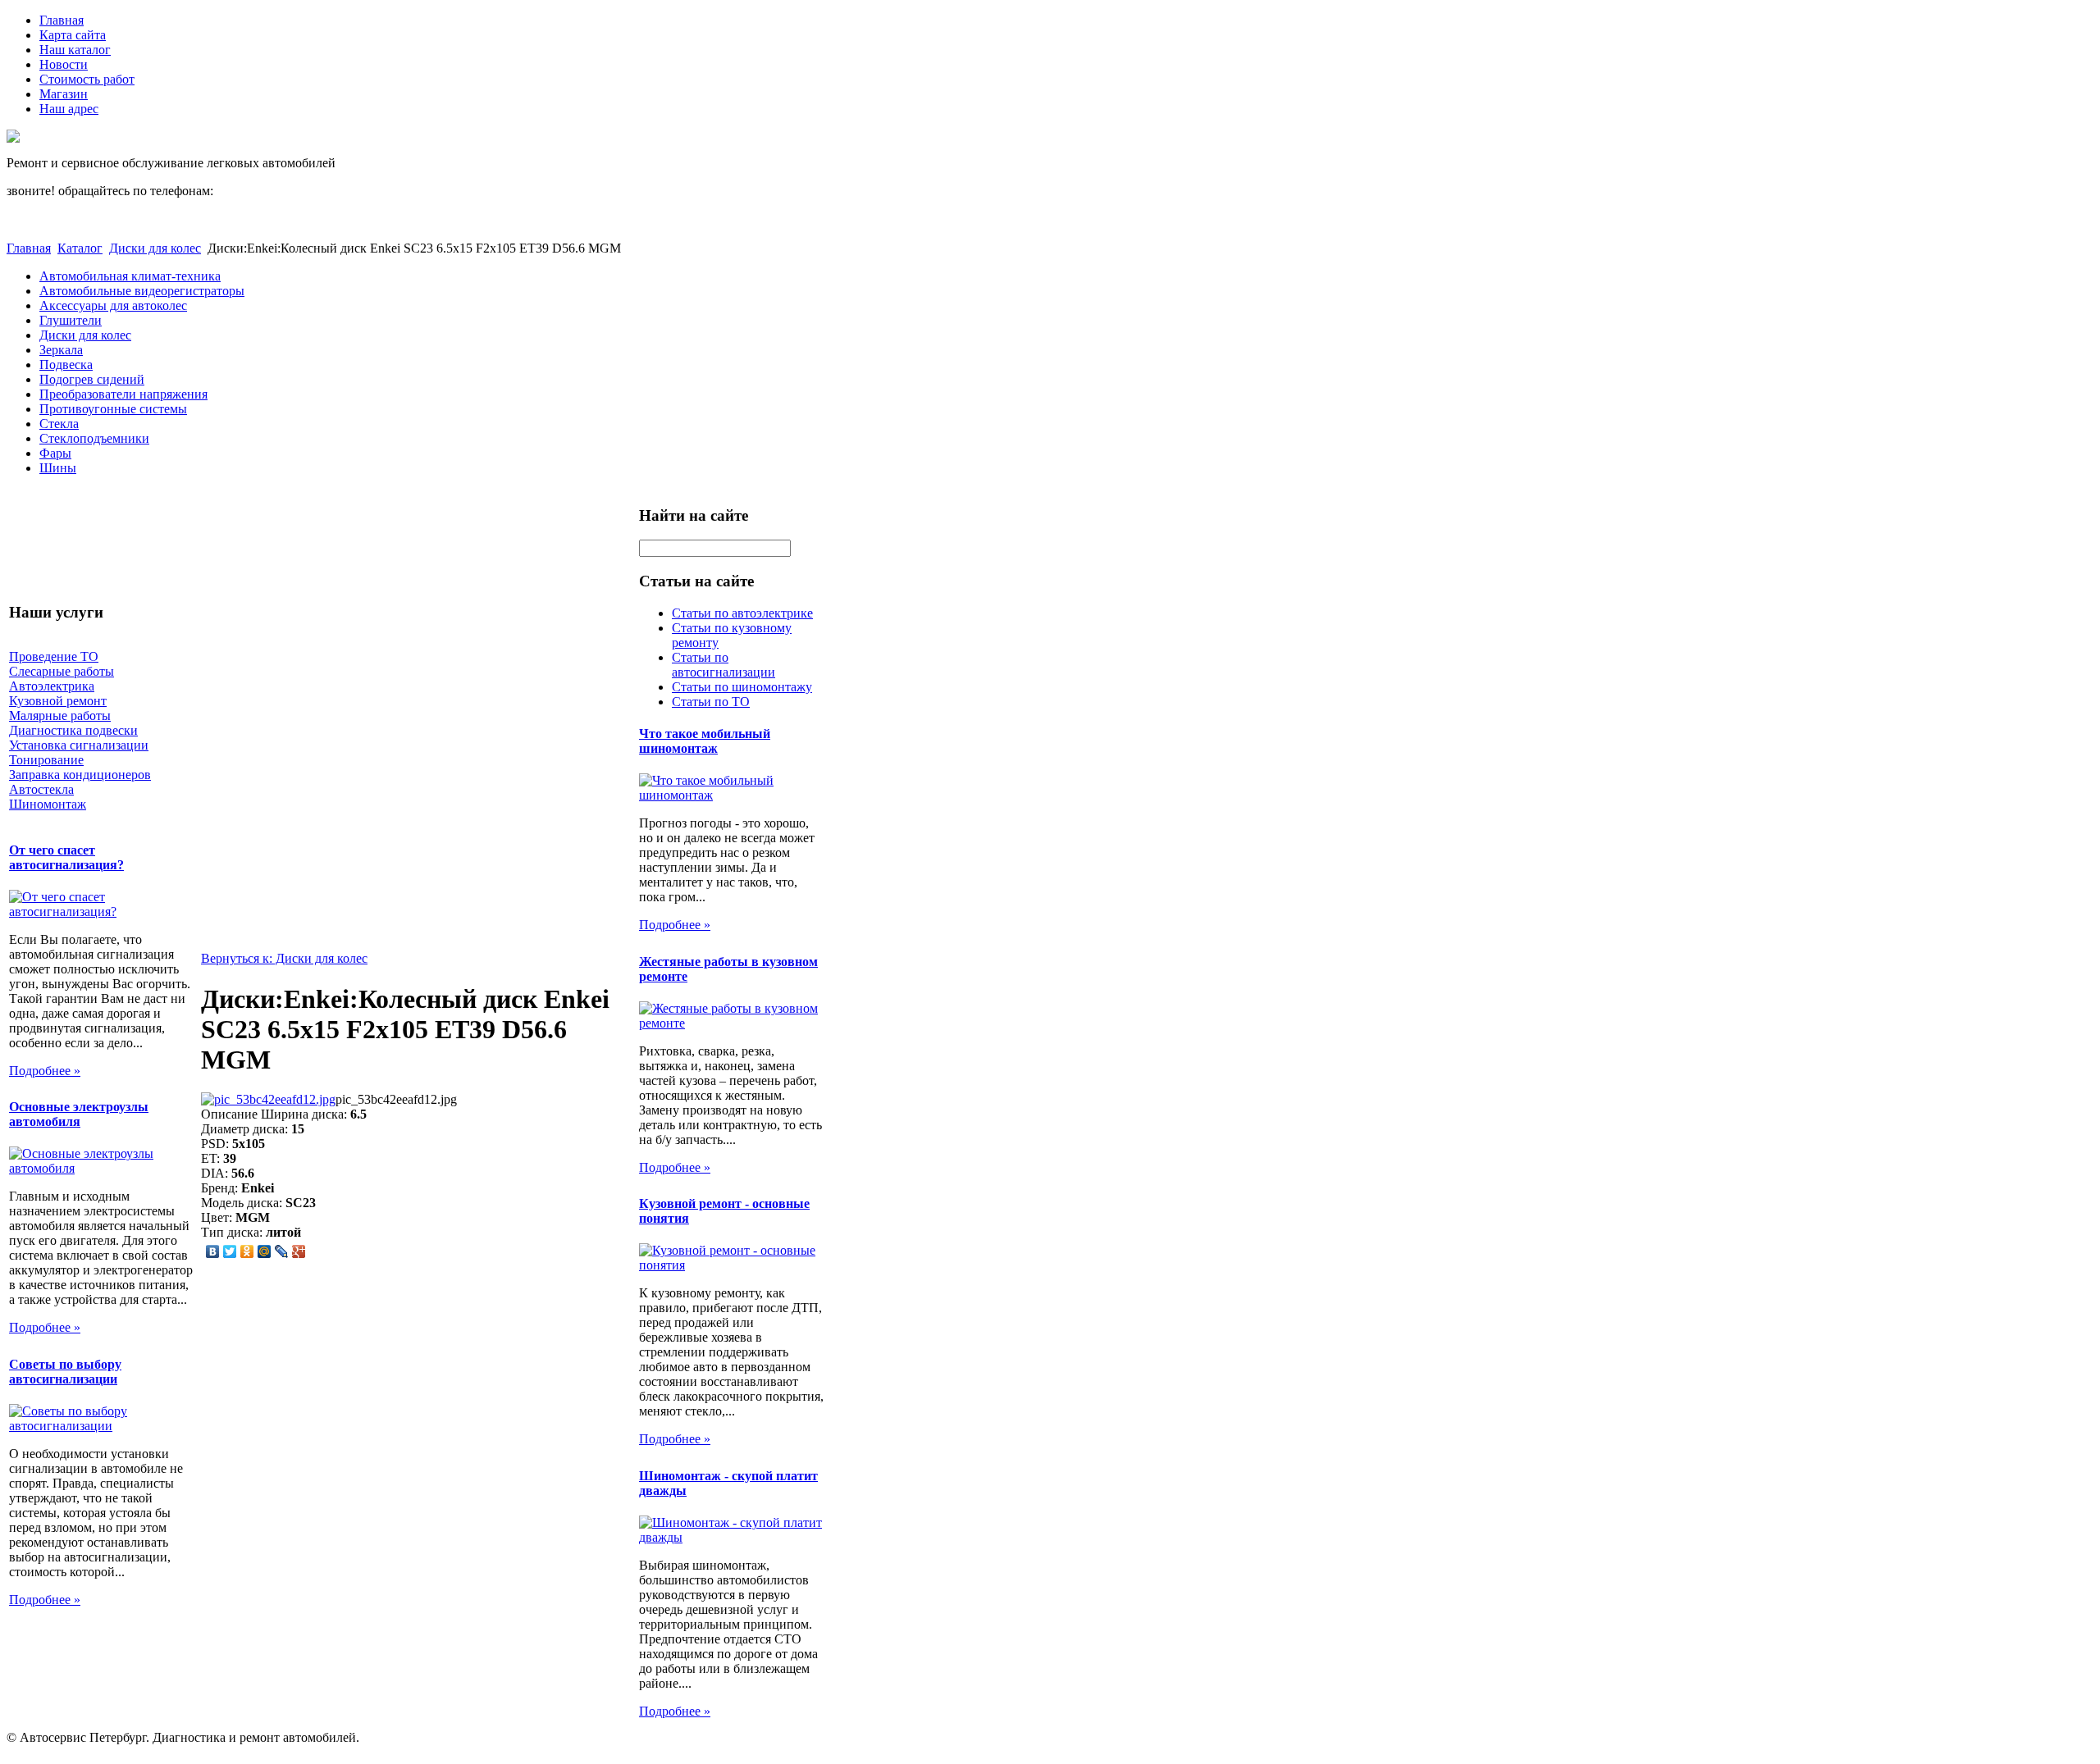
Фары (55, 453)
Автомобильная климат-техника (130, 276)
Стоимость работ (87, 79)
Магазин (64, 94)
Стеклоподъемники (94, 438)
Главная (62, 20)
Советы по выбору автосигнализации (65, 1372)
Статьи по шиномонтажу (742, 687)
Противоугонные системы (113, 409)
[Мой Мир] (265, 1251)
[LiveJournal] (282, 1251)
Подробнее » (45, 1071)
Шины (58, 468)
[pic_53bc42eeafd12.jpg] (268, 1099)
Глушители (71, 320)
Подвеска (66, 365)
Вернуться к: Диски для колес (284, 958)
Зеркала (61, 350)
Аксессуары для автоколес (113, 305)
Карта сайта (73, 35)
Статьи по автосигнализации (724, 665)
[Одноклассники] (247, 1251)
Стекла (59, 424)
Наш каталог (75, 50)
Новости (64, 64)
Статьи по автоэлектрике (742, 613)
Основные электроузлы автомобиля (79, 1114)
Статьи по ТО (711, 702)
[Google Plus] (299, 1251)
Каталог (80, 248)
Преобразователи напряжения (123, 394)
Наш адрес (69, 109)
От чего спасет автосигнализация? (66, 857)
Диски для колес (155, 248)
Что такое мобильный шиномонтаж (705, 741)
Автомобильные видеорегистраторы (142, 291)
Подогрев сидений (92, 379)
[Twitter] (230, 1251)
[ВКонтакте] (213, 1251)
